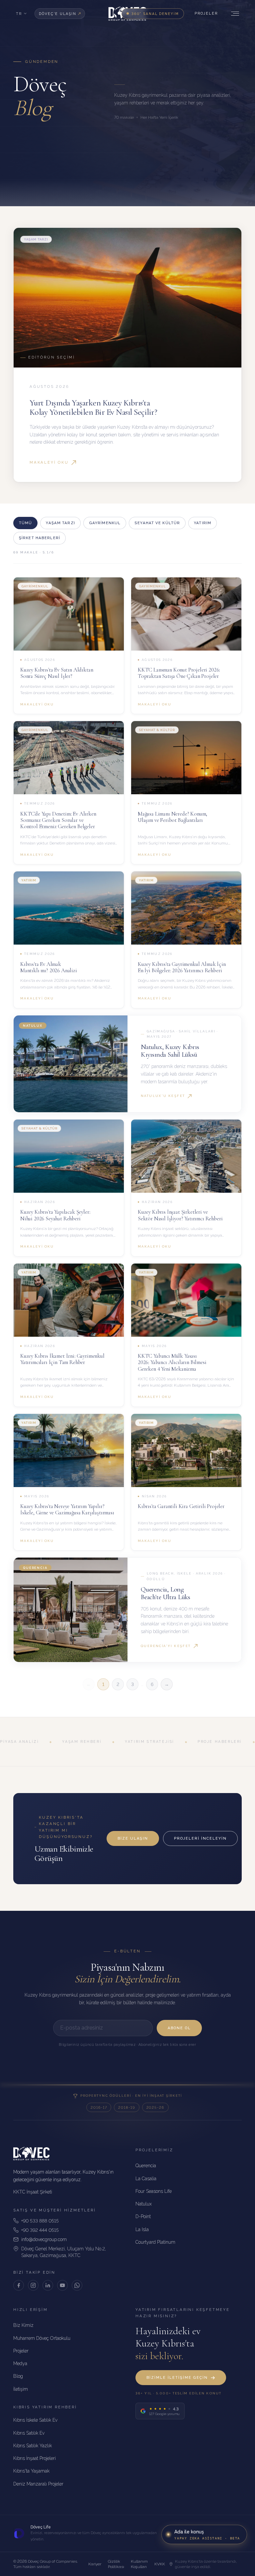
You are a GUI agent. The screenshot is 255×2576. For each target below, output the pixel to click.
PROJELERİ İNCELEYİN (200, 1838)
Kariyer (95, 2564)
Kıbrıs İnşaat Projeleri (35, 2458)
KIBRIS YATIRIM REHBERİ (45, 2407)
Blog (18, 2376)
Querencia (146, 2166)
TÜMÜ (25, 523)
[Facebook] (19, 2285)
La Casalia (146, 2179)
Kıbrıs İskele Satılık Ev (35, 2420)
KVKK (160, 2564)
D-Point (143, 2216)
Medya (20, 2363)
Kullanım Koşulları (139, 2564)
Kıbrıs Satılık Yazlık (33, 2446)
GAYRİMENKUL (105, 523)
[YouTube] (62, 2285)
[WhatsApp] (77, 2285)
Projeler (206, 13)
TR (19, 14)
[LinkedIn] (48, 2285)
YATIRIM (203, 523)
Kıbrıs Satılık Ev (29, 2433)
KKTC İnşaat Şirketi (33, 2192)
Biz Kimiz (23, 2325)
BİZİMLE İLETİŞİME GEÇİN (177, 2378)
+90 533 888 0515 (40, 2221)
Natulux (144, 2204)
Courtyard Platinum (155, 2242)
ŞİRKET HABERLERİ (40, 538)
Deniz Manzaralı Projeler (38, 2484)
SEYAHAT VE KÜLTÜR (157, 523)
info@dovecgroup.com (44, 2239)
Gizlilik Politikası (116, 2564)
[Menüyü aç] (234, 14)
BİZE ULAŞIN (133, 1838)
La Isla (142, 2229)
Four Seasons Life (154, 2191)
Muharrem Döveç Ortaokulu (42, 2338)
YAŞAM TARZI (60, 523)
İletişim (21, 2389)
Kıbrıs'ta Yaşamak (31, 2471)
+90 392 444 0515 (40, 2230)
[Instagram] (33, 2285)
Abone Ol (179, 2028)
